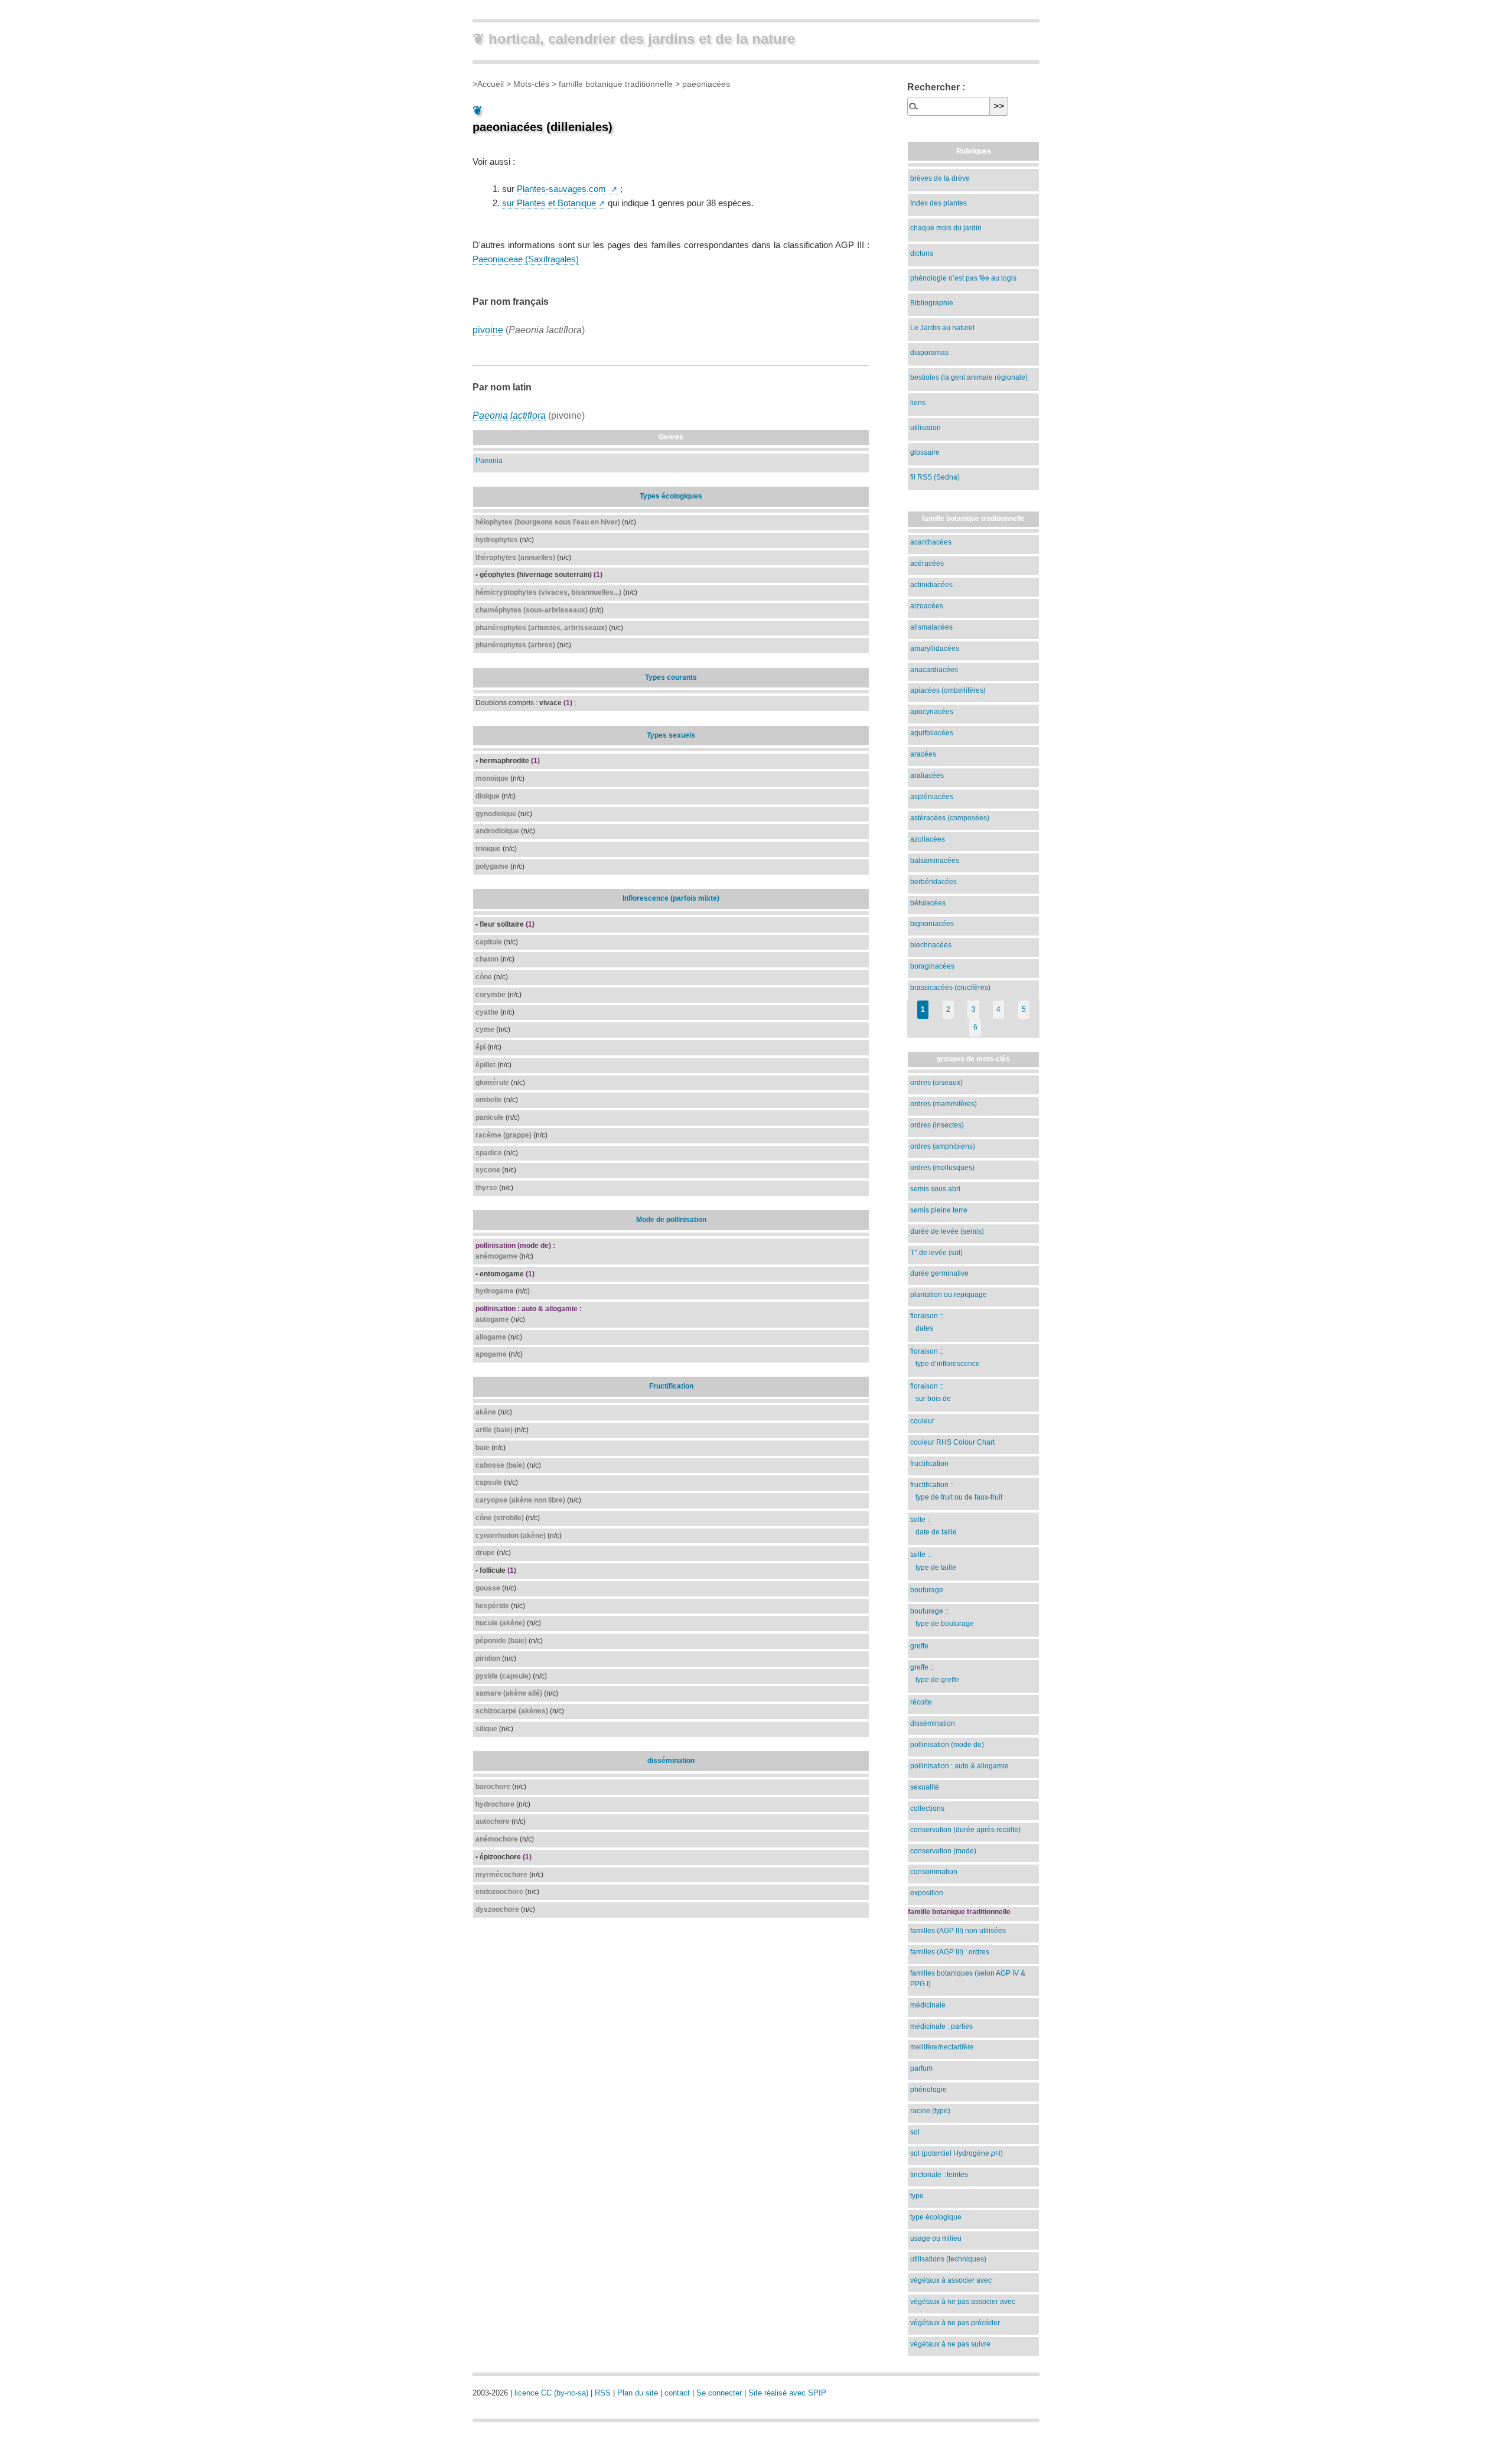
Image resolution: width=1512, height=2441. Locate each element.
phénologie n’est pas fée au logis (963, 278)
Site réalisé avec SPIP (787, 2393)
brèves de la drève (940, 178)
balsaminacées (935, 861)
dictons (922, 253)
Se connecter (719, 2393)
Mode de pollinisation (671, 1220)
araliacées (927, 775)
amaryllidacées (935, 648)
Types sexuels (671, 735)
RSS (603, 2393)
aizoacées (927, 606)
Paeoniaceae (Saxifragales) (526, 259)
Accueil (491, 84)
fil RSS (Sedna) (935, 477)
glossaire (925, 452)
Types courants (671, 677)
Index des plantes (939, 203)
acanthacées (931, 542)
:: (927, 1322)
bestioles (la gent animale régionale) (969, 377)
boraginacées (932, 966)
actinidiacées (931, 585)
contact (677, 2393)
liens (918, 403)
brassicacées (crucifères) (950, 988)
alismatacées (931, 627)
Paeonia (489, 461)
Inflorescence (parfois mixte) (671, 898)
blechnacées (931, 945)
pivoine (488, 330)
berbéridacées (933, 882)
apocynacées (932, 712)
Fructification (671, 1386)
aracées (923, 754)
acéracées (927, 563)
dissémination (671, 1761)
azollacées (928, 839)
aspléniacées (932, 797)
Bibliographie (932, 303)
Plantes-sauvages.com (563, 189)
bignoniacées (932, 924)
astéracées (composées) (950, 818)
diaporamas (929, 353)
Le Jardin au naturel (942, 328)
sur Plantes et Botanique (549, 203)
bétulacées (928, 903)
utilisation (926, 428)
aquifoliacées (932, 733)
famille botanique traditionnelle (616, 84)
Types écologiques (671, 496)
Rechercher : (936, 87)
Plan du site (638, 2393)
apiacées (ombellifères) (948, 690)
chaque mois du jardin (946, 228)
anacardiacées (934, 670)
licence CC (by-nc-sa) (551, 2393)
